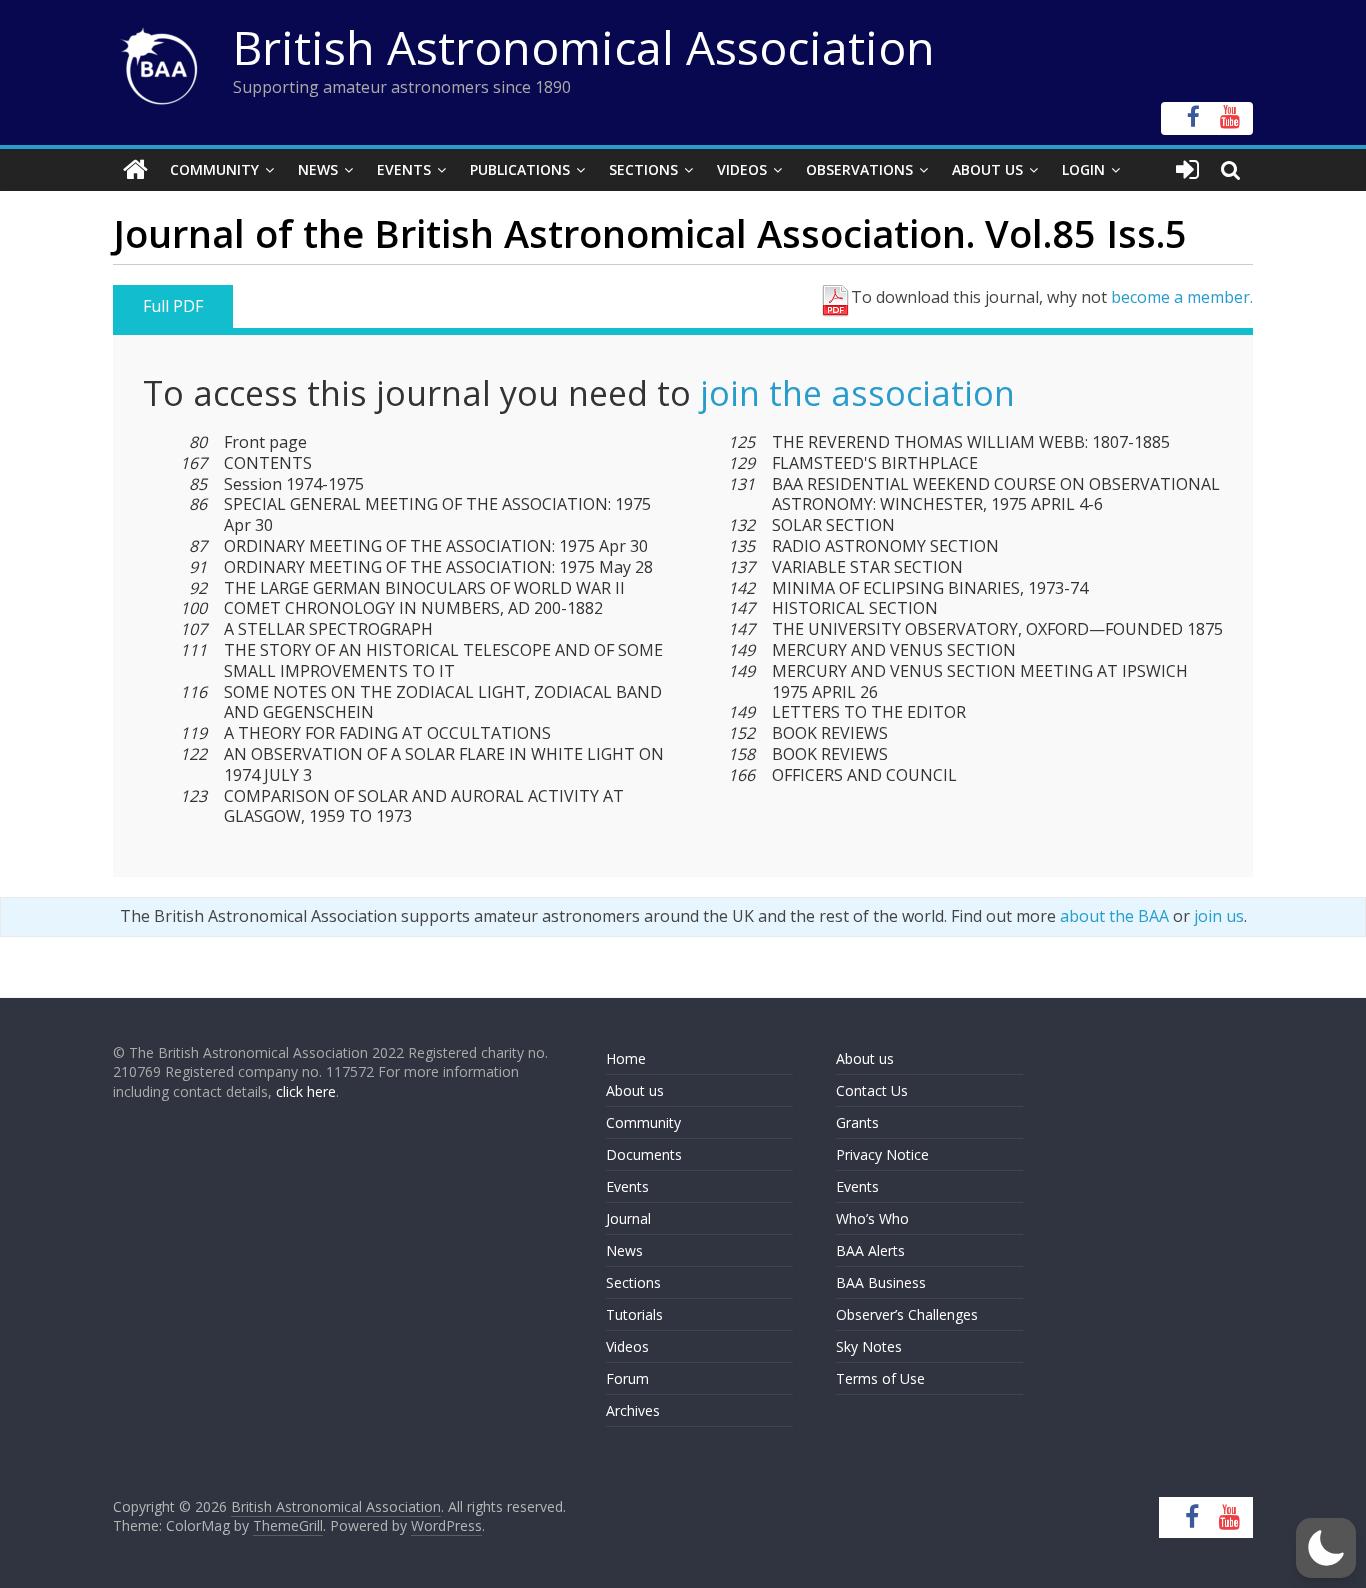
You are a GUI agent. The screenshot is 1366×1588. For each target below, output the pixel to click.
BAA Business (881, 1282)
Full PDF (173, 306)
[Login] (1187, 170)
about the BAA (1114, 916)
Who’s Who (872, 1218)
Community (214, 169)
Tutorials (634, 1314)
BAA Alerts (870, 1250)
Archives (633, 1410)
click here (306, 1091)
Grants (857, 1122)
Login (1083, 169)
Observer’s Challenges (907, 1314)
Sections (643, 169)
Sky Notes (869, 1346)
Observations (859, 169)
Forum (627, 1378)
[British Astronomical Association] (135, 170)
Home (626, 1058)
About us (635, 1090)
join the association (857, 393)
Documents (644, 1154)
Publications (520, 169)
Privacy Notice (882, 1154)
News (318, 169)
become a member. (1182, 297)
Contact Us (872, 1090)
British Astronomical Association (584, 47)
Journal (628, 1218)
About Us (987, 169)
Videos (742, 169)
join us (1219, 916)
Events (404, 169)
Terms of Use (880, 1378)
